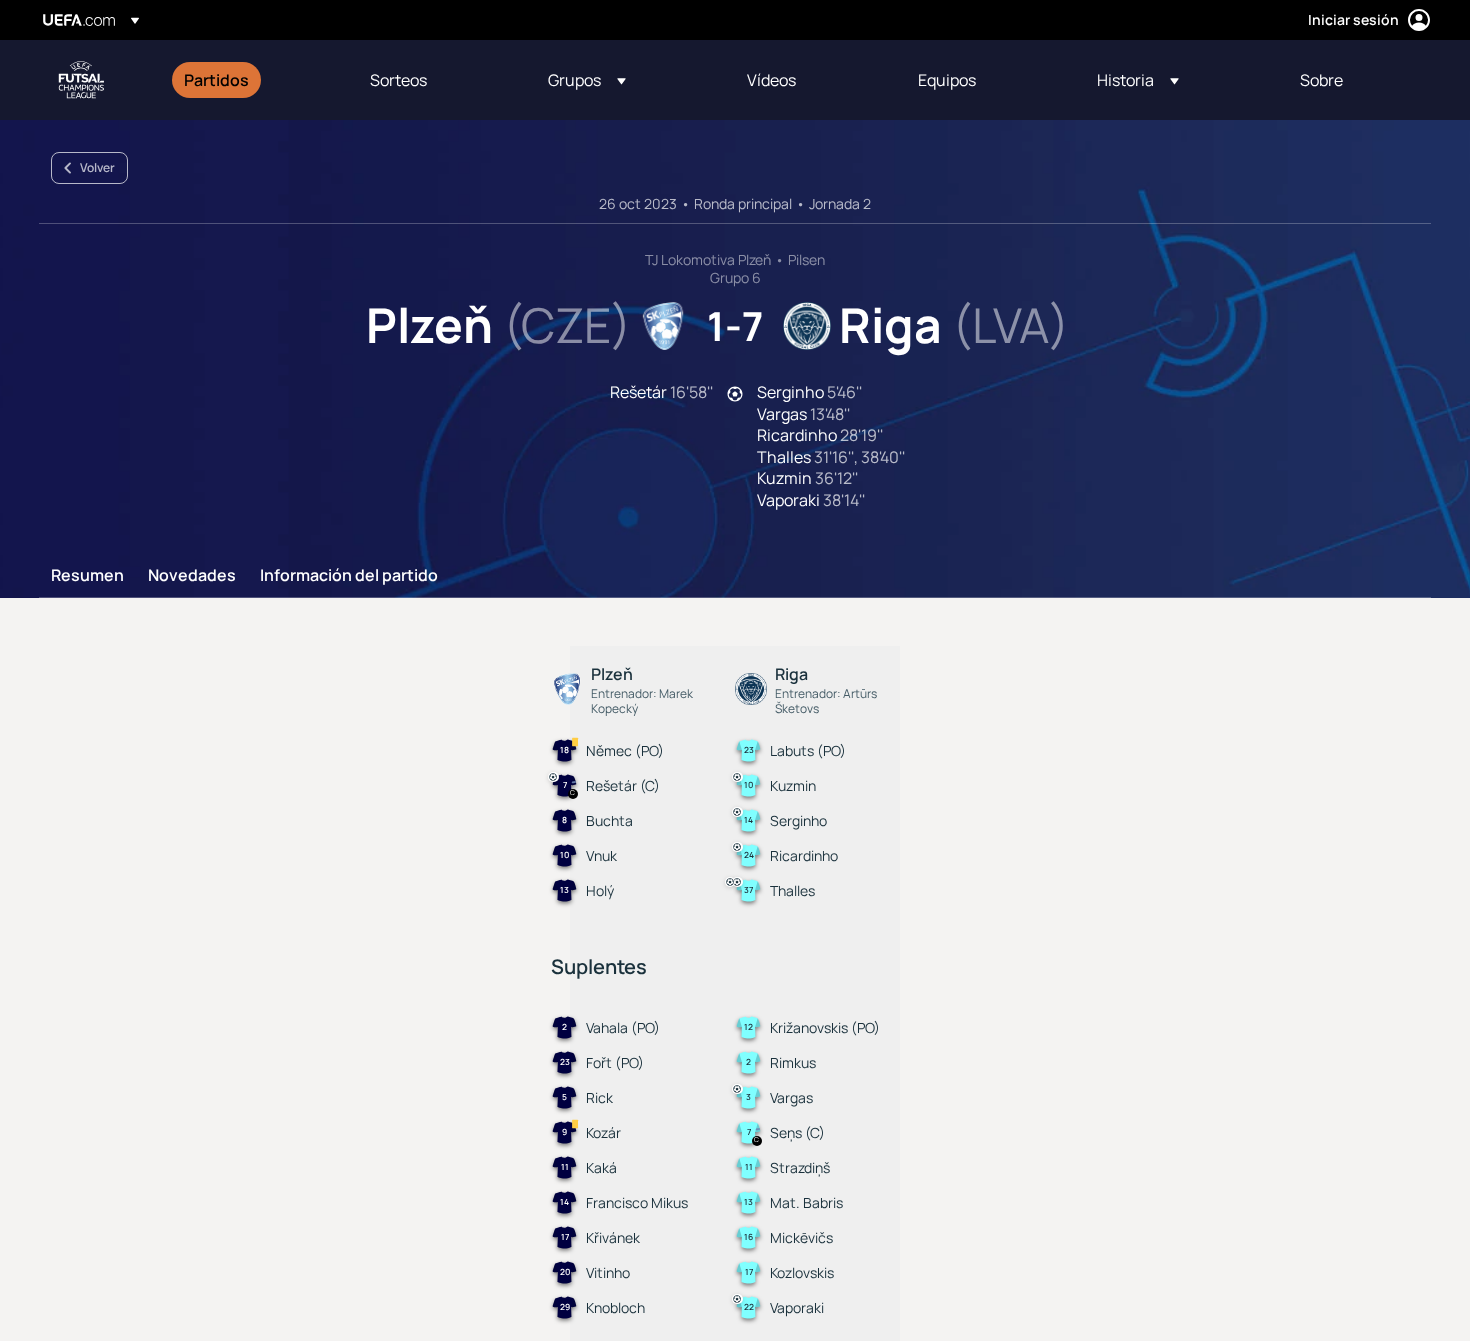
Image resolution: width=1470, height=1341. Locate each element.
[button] (587, 80)
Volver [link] (97, 167)
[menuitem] (252, 80)
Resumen (87, 576)
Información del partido (349, 576)
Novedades (192, 576)
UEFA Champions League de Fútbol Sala (81, 80)
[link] (216, 80)
